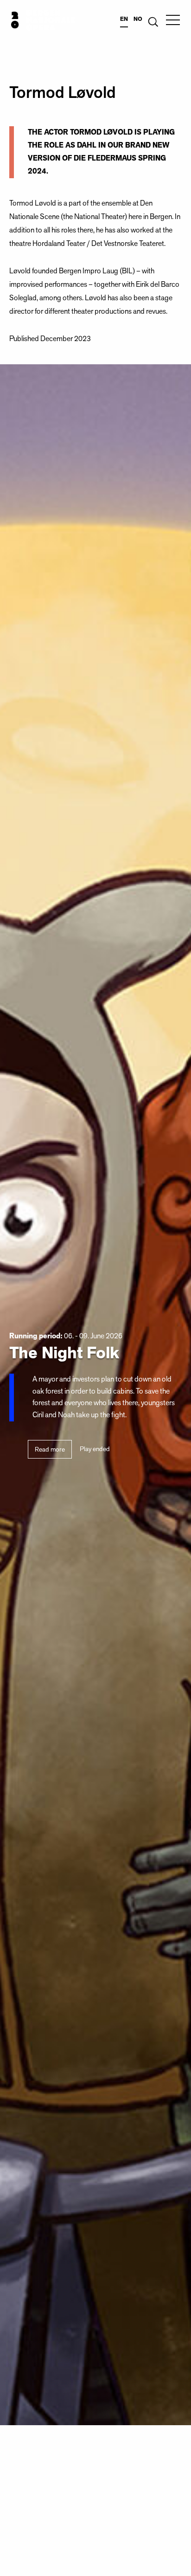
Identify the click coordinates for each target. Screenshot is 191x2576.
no (138, 19)
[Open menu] (173, 20)
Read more (50, 1449)
